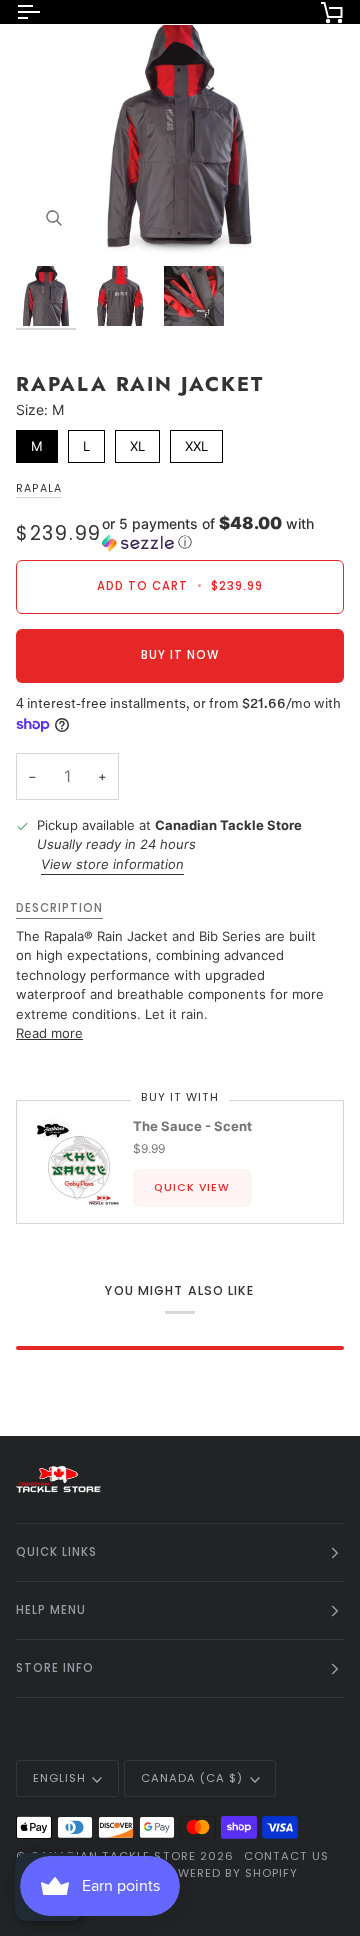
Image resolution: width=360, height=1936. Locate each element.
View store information (112, 864)
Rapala (39, 488)
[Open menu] (46, 12)
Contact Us (286, 1856)
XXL (197, 442)
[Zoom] (53, 217)
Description (59, 908)
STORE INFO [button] (55, 1668)
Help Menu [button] (51, 1610)
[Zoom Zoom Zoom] (180, 138)
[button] (223, 533)
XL (137, 442)
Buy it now (180, 655)
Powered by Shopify (228, 1873)
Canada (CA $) (192, 1778)
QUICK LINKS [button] (56, 1552)
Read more (49, 1033)
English (59, 1778)
